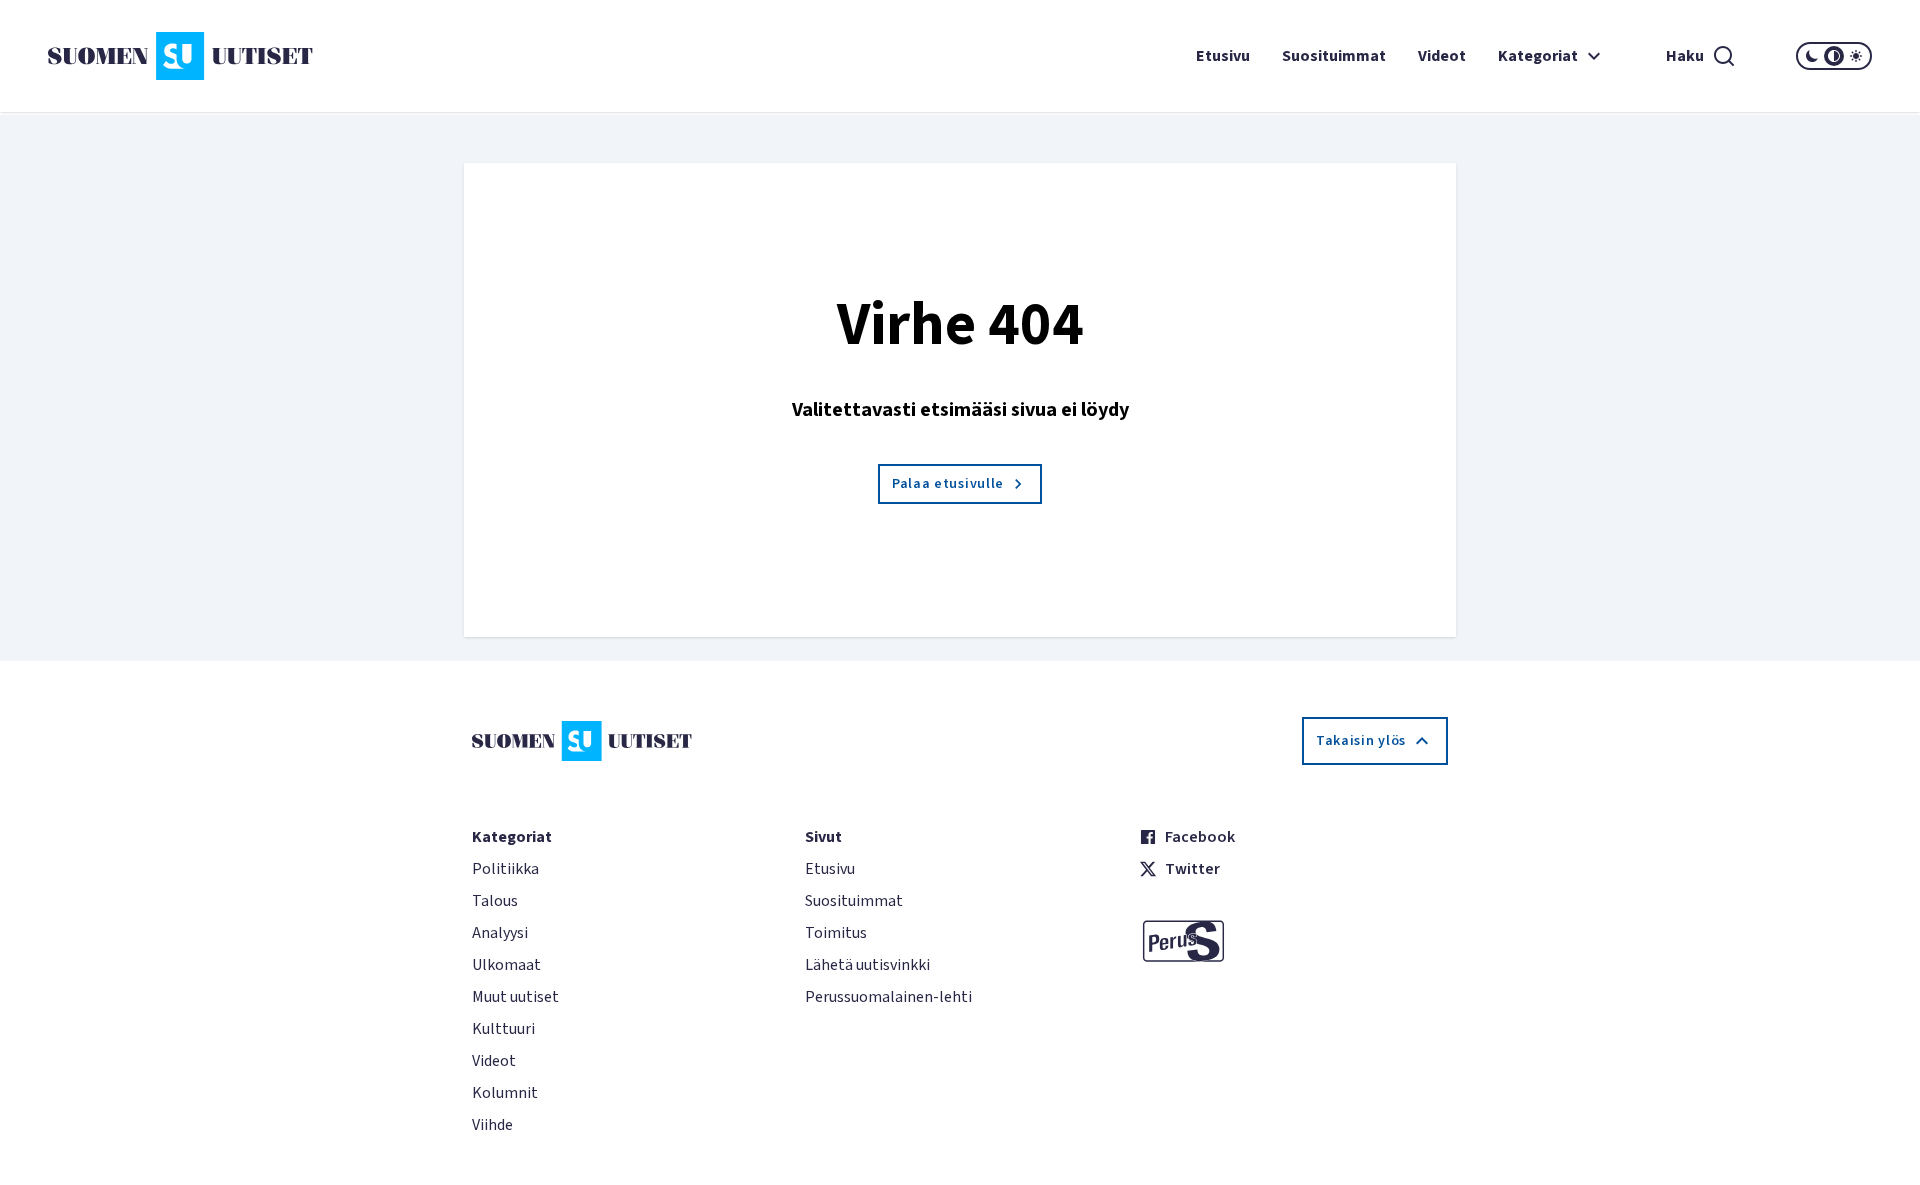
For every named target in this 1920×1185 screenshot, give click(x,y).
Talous (495, 901)
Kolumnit (505, 1093)
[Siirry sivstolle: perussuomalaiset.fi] (1293, 941)
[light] (1856, 56)
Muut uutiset (515, 997)
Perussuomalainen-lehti (888, 997)
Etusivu (1223, 56)
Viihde (492, 1125)
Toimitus (836, 933)
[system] (1834, 56)
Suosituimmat (1334, 56)
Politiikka (505, 869)
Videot (1442, 56)
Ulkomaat (506, 965)
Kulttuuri (503, 1029)
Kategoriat (1538, 56)
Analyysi (500, 933)
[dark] (1812, 56)
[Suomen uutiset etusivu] (200, 56)
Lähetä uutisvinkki (867, 965)
